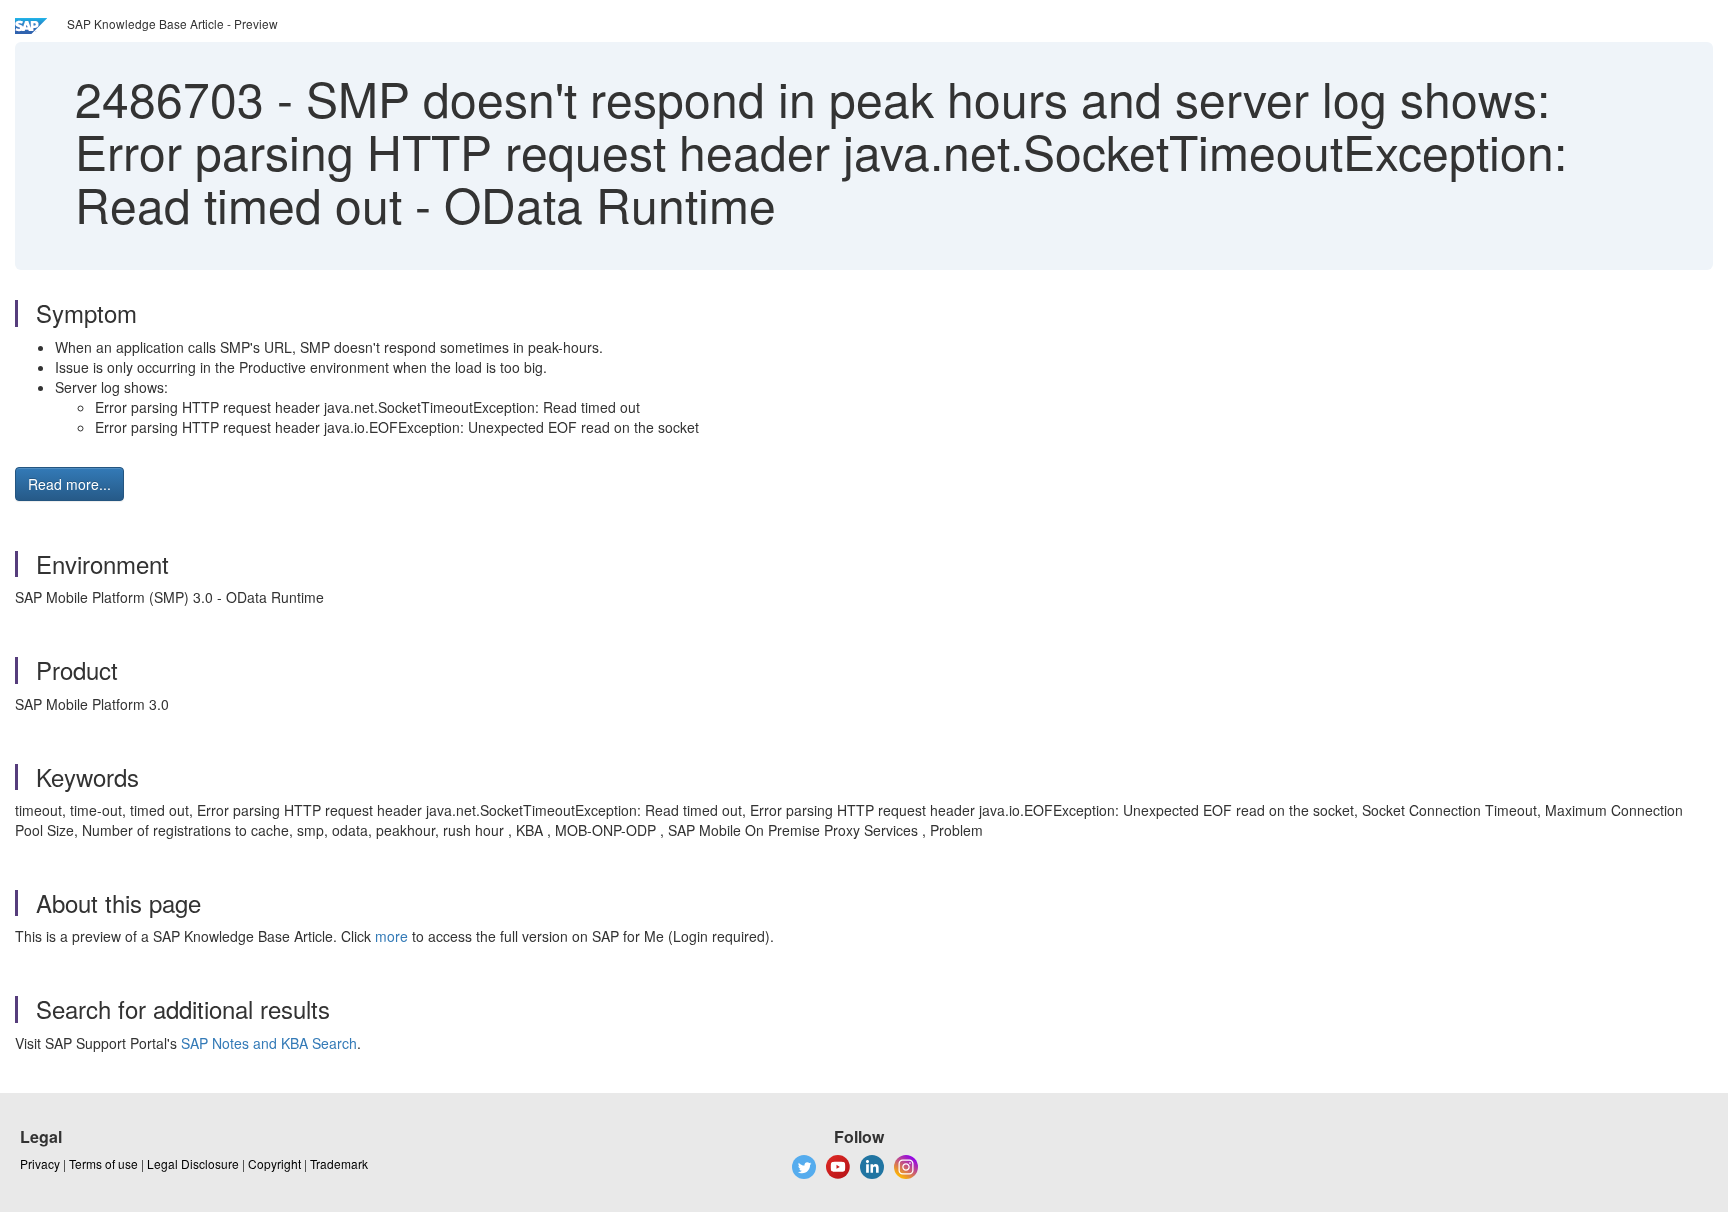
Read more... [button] (69, 484)
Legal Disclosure (193, 1163)
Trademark (339, 1163)
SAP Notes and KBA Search (269, 1043)
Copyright (274, 1163)
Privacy (40, 1163)
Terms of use (103, 1163)
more (391, 936)
